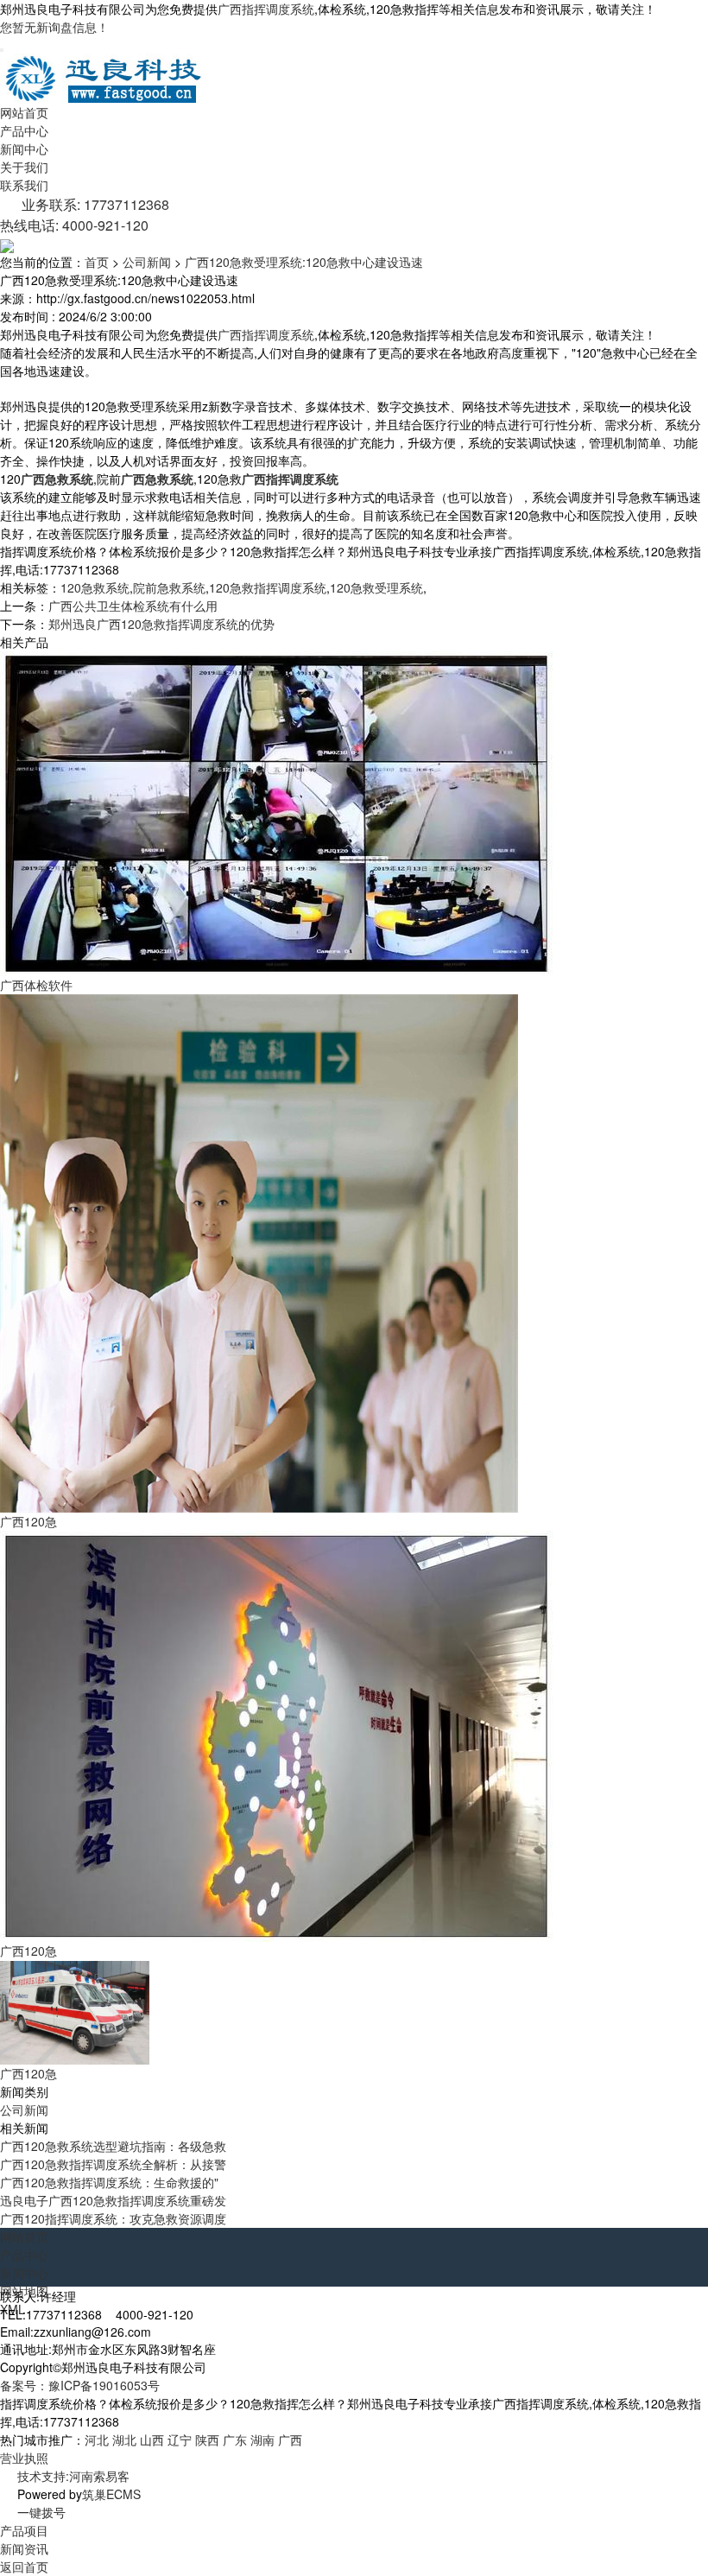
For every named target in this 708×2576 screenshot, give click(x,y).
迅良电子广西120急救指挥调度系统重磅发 (113, 2200)
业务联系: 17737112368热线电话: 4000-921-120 (85, 215)
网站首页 (24, 112)
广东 (235, 2440)
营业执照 (24, 2458)
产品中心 (24, 130)
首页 (97, 262)
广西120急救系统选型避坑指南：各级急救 (113, 2146)
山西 (152, 2440)
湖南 (262, 2440)
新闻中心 (24, 149)
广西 (290, 2440)
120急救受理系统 (376, 587)
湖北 (124, 2440)
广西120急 (28, 1521)
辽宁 (180, 2440)
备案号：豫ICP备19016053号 (80, 2385)
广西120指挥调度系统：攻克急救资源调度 (113, 2218)
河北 (97, 2440)
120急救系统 (95, 587)
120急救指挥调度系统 (268, 587)
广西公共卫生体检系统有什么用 (133, 606)
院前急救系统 (169, 587)
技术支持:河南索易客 (73, 2476)
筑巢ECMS (111, 2494)
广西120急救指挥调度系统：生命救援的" (109, 2182)
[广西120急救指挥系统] (259, 1252)
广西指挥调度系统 (266, 9)
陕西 (207, 2440)
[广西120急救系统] (276, 1735)
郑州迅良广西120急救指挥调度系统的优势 (161, 624)
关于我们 (24, 167)
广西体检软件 (36, 985)
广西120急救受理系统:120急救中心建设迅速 (304, 262)
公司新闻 (147, 262)
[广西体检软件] (276, 812)
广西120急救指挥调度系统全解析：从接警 (113, 2164)
